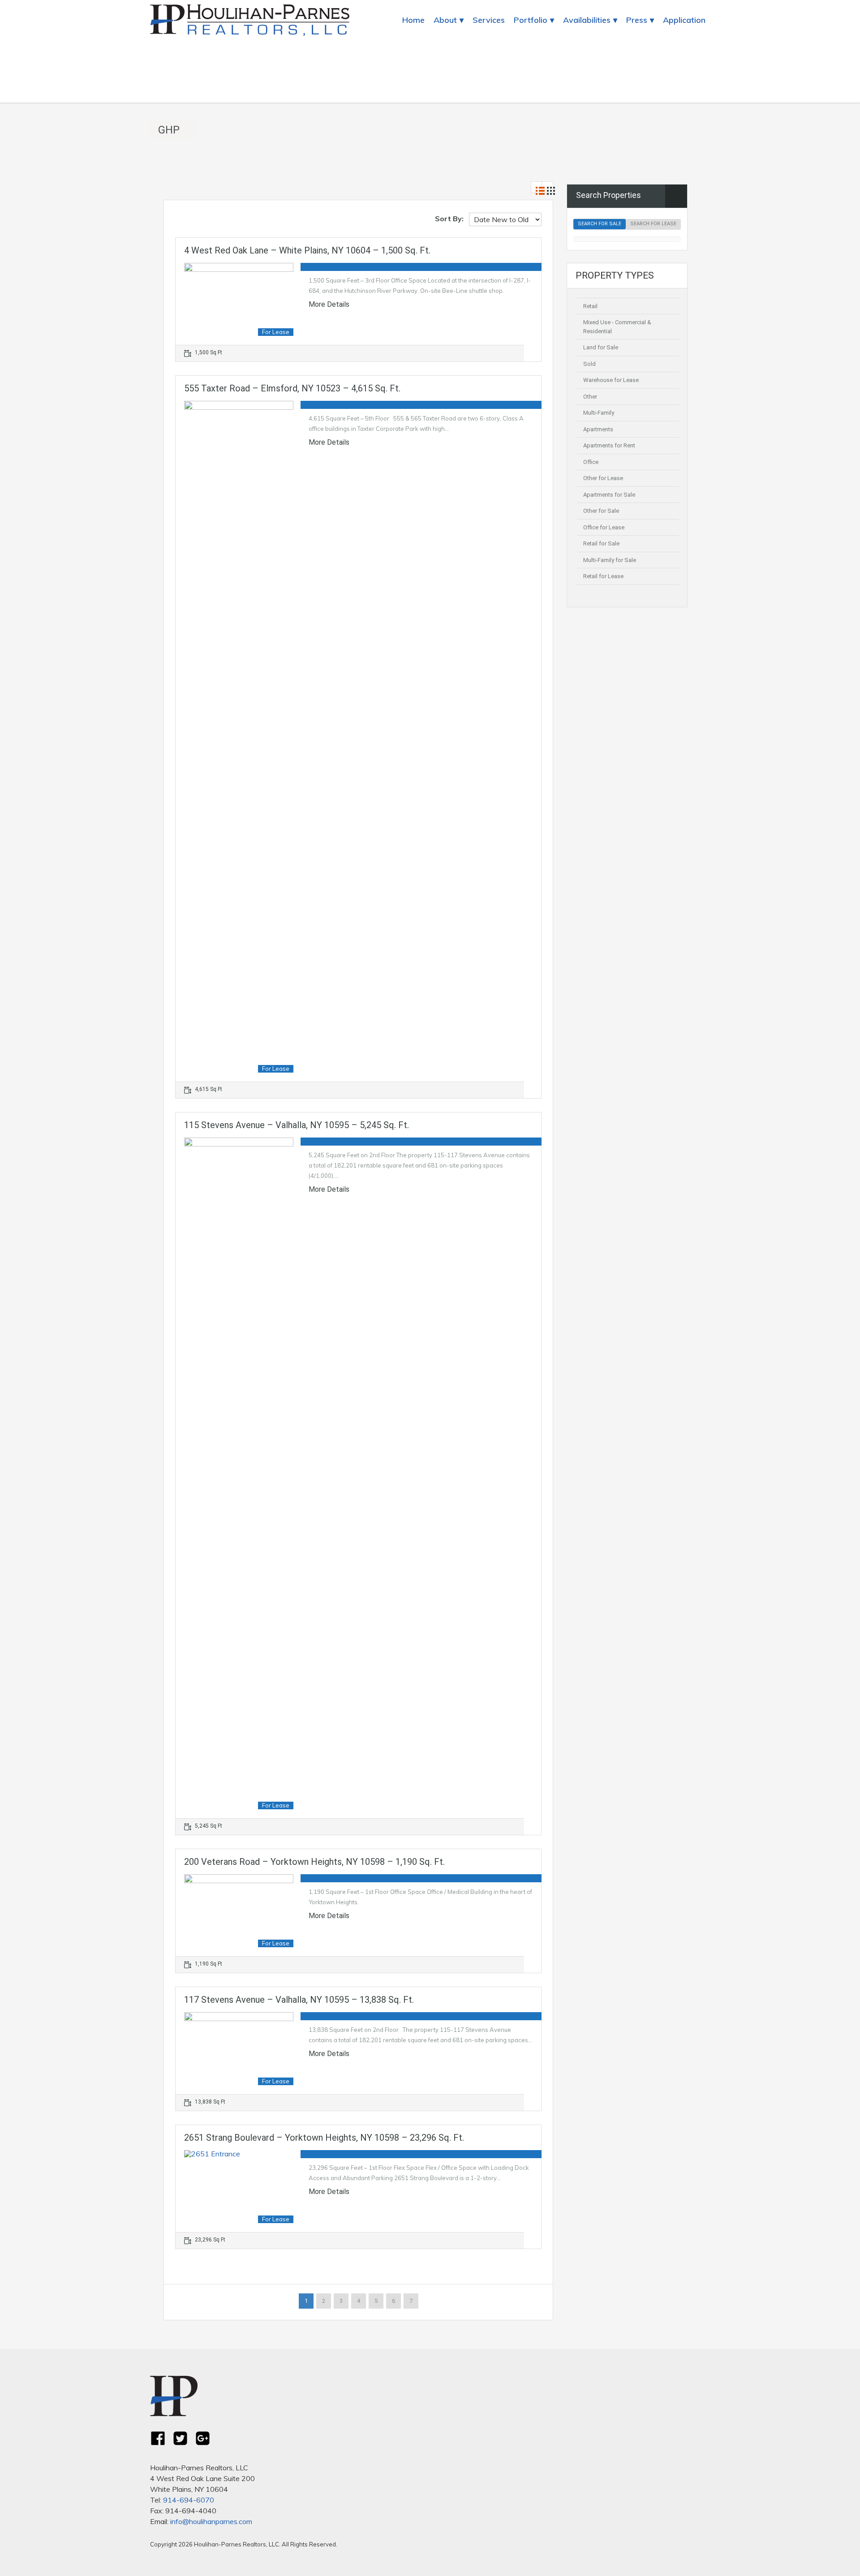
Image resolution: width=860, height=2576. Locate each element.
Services (489, 20)
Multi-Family (599, 413)
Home (413, 20)
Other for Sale (601, 511)
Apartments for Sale (609, 495)
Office (591, 462)
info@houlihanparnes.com (211, 2521)
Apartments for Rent (609, 445)
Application (684, 20)
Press (637, 20)
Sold (589, 364)
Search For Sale (600, 224)
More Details (330, 305)
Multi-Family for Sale (610, 560)
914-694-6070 (189, 2500)
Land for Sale (601, 347)
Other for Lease (603, 478)
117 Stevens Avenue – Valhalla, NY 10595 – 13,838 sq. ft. (299, 2000)
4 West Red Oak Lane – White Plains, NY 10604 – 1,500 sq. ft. (307, 250)
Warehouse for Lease (611, 380)
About (445, 20)
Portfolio (531, 20)
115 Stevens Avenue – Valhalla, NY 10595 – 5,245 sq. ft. (297, 1125)
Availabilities (587, 20)
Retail (590, 306)
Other (590, 397)
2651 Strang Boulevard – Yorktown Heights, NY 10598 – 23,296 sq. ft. (324, 2138)
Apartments (598, 429)
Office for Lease (604, 527)
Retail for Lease (603, 576)
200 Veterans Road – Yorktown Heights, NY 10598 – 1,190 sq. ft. (314, 1862)
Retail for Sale (601, 543)
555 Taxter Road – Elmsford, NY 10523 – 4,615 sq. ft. (292, 388)
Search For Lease (653, 224)
